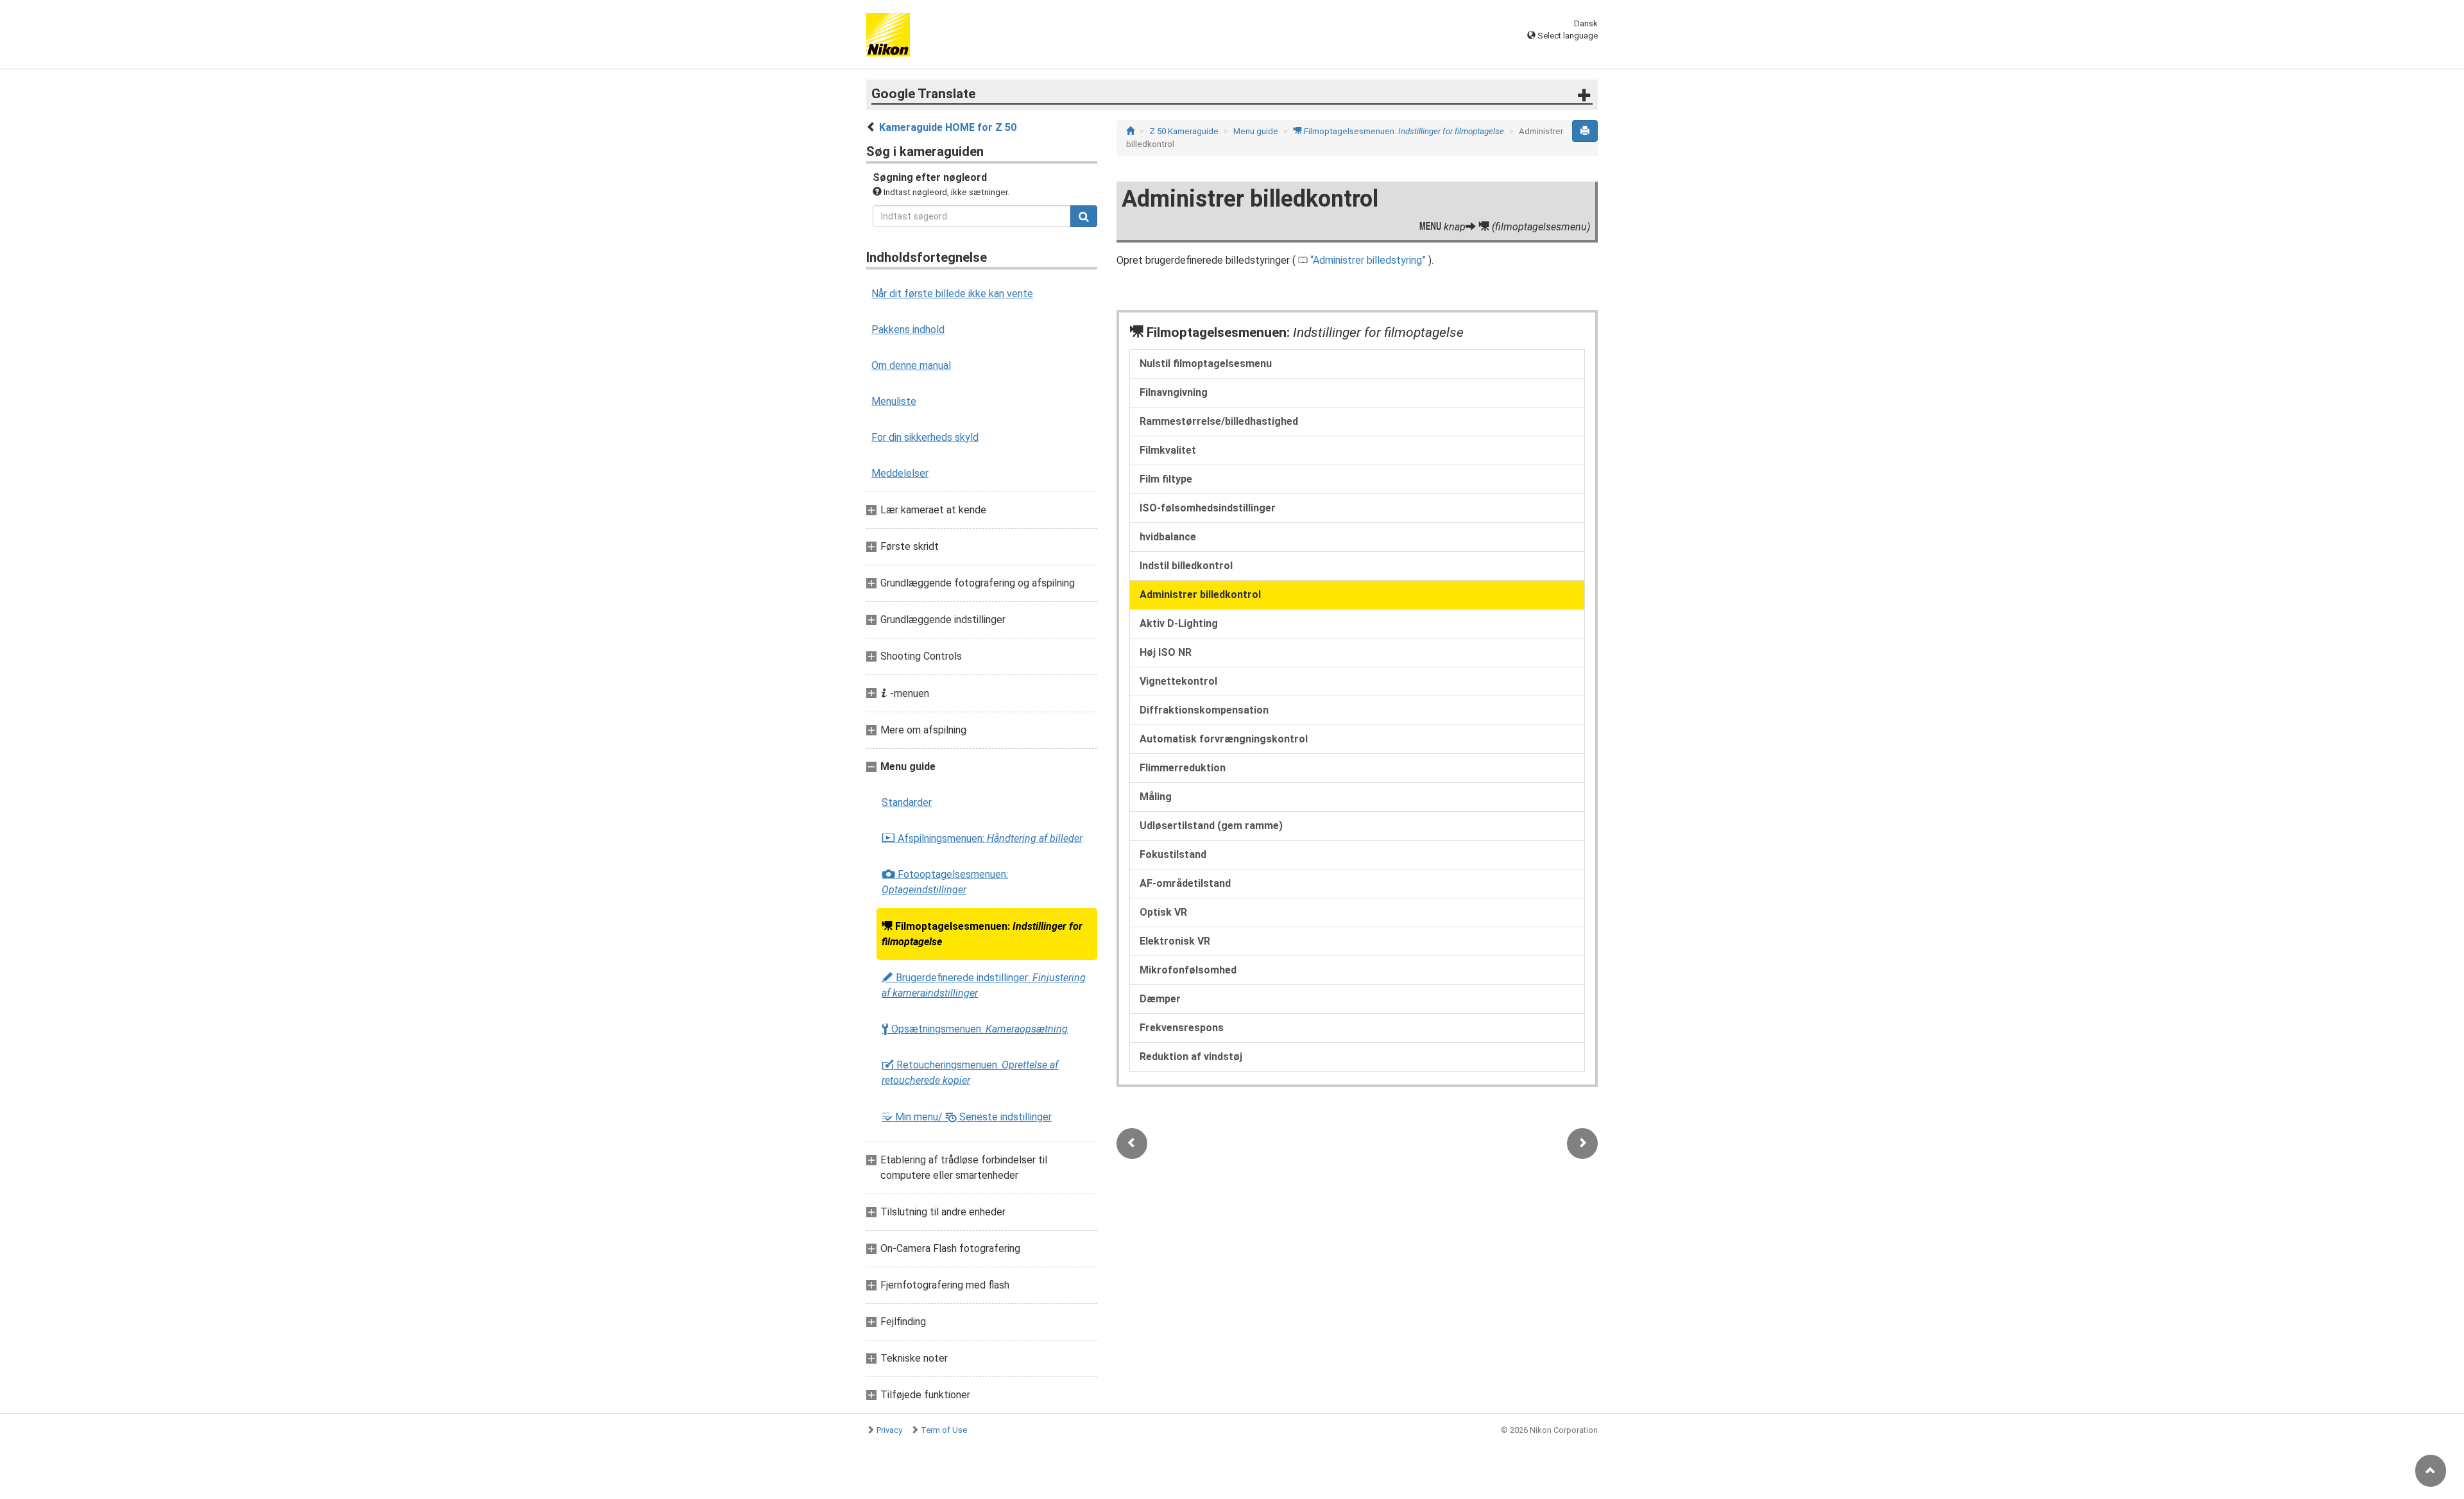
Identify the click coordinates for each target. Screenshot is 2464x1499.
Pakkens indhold (908, 330)
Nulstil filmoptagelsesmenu (1206, 364)
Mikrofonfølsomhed (1188, 970)
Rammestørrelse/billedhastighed (1219, 421)
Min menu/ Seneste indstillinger (967, 1117)
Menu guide (1256, 131)
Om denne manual (911, 365)
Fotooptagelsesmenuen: (945, 882)
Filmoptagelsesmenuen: (982, 934)
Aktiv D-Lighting (1179, 623)
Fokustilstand (1173, 854)
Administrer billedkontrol (1200, 595)
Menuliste (894, 401)
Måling (1156, 797)
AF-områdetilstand (1185, 883)
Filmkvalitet (1168, 450)
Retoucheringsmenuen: (970, 1073)
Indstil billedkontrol (1186, 566)
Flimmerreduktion (1183, 768)
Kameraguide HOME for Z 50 (948, 127)
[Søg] (1084, 216)
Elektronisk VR (1175, 941)
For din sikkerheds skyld (925, 437)
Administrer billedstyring (1367, 260)
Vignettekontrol (1178, 681)
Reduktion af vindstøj (1191, 1057)
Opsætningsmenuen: (975, 1029)
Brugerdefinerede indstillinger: (984, 985)
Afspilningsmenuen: (982, 839)
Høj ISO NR (1166, 652)
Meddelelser (900, 473)
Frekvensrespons (1182, 1028)
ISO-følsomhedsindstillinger (1208, 508)
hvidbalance (1168, 537)
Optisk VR (1163, 912)
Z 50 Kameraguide (1184, 131)
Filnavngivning (1174, 392)
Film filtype (1166, 479)
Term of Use (944, 1430)
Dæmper (1160, 999)
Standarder (907, 802)
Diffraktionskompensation (1204, 710)
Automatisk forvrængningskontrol (1224, 739)
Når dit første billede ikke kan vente (952, 294)
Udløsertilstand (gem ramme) (1211, 826)
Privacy (889, 1430)
